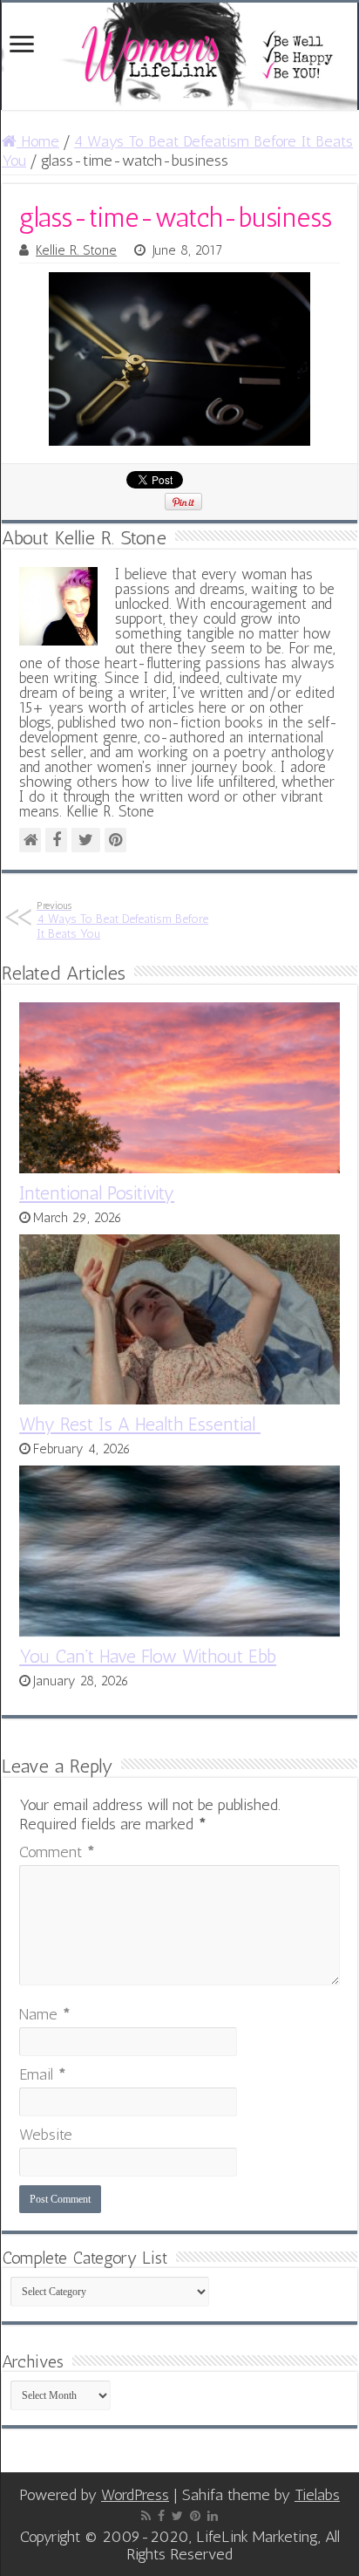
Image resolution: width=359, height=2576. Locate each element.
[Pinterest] (195, 2516)
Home (38, 141)
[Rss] (146, 2516)
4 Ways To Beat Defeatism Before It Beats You (122, 920)
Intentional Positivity (97, 1193)
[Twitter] (177, 2516)
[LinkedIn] (213, 2516)
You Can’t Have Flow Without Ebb (148, 1656)
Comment (57, 1852)
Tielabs (317, 2495)
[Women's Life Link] (179, 56)
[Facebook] (161, 2516)
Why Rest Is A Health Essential (140, 1424)
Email (43, 2074)
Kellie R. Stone (76, 250)
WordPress (135, 2495)
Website (46, 2135)
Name (45, 2014)
